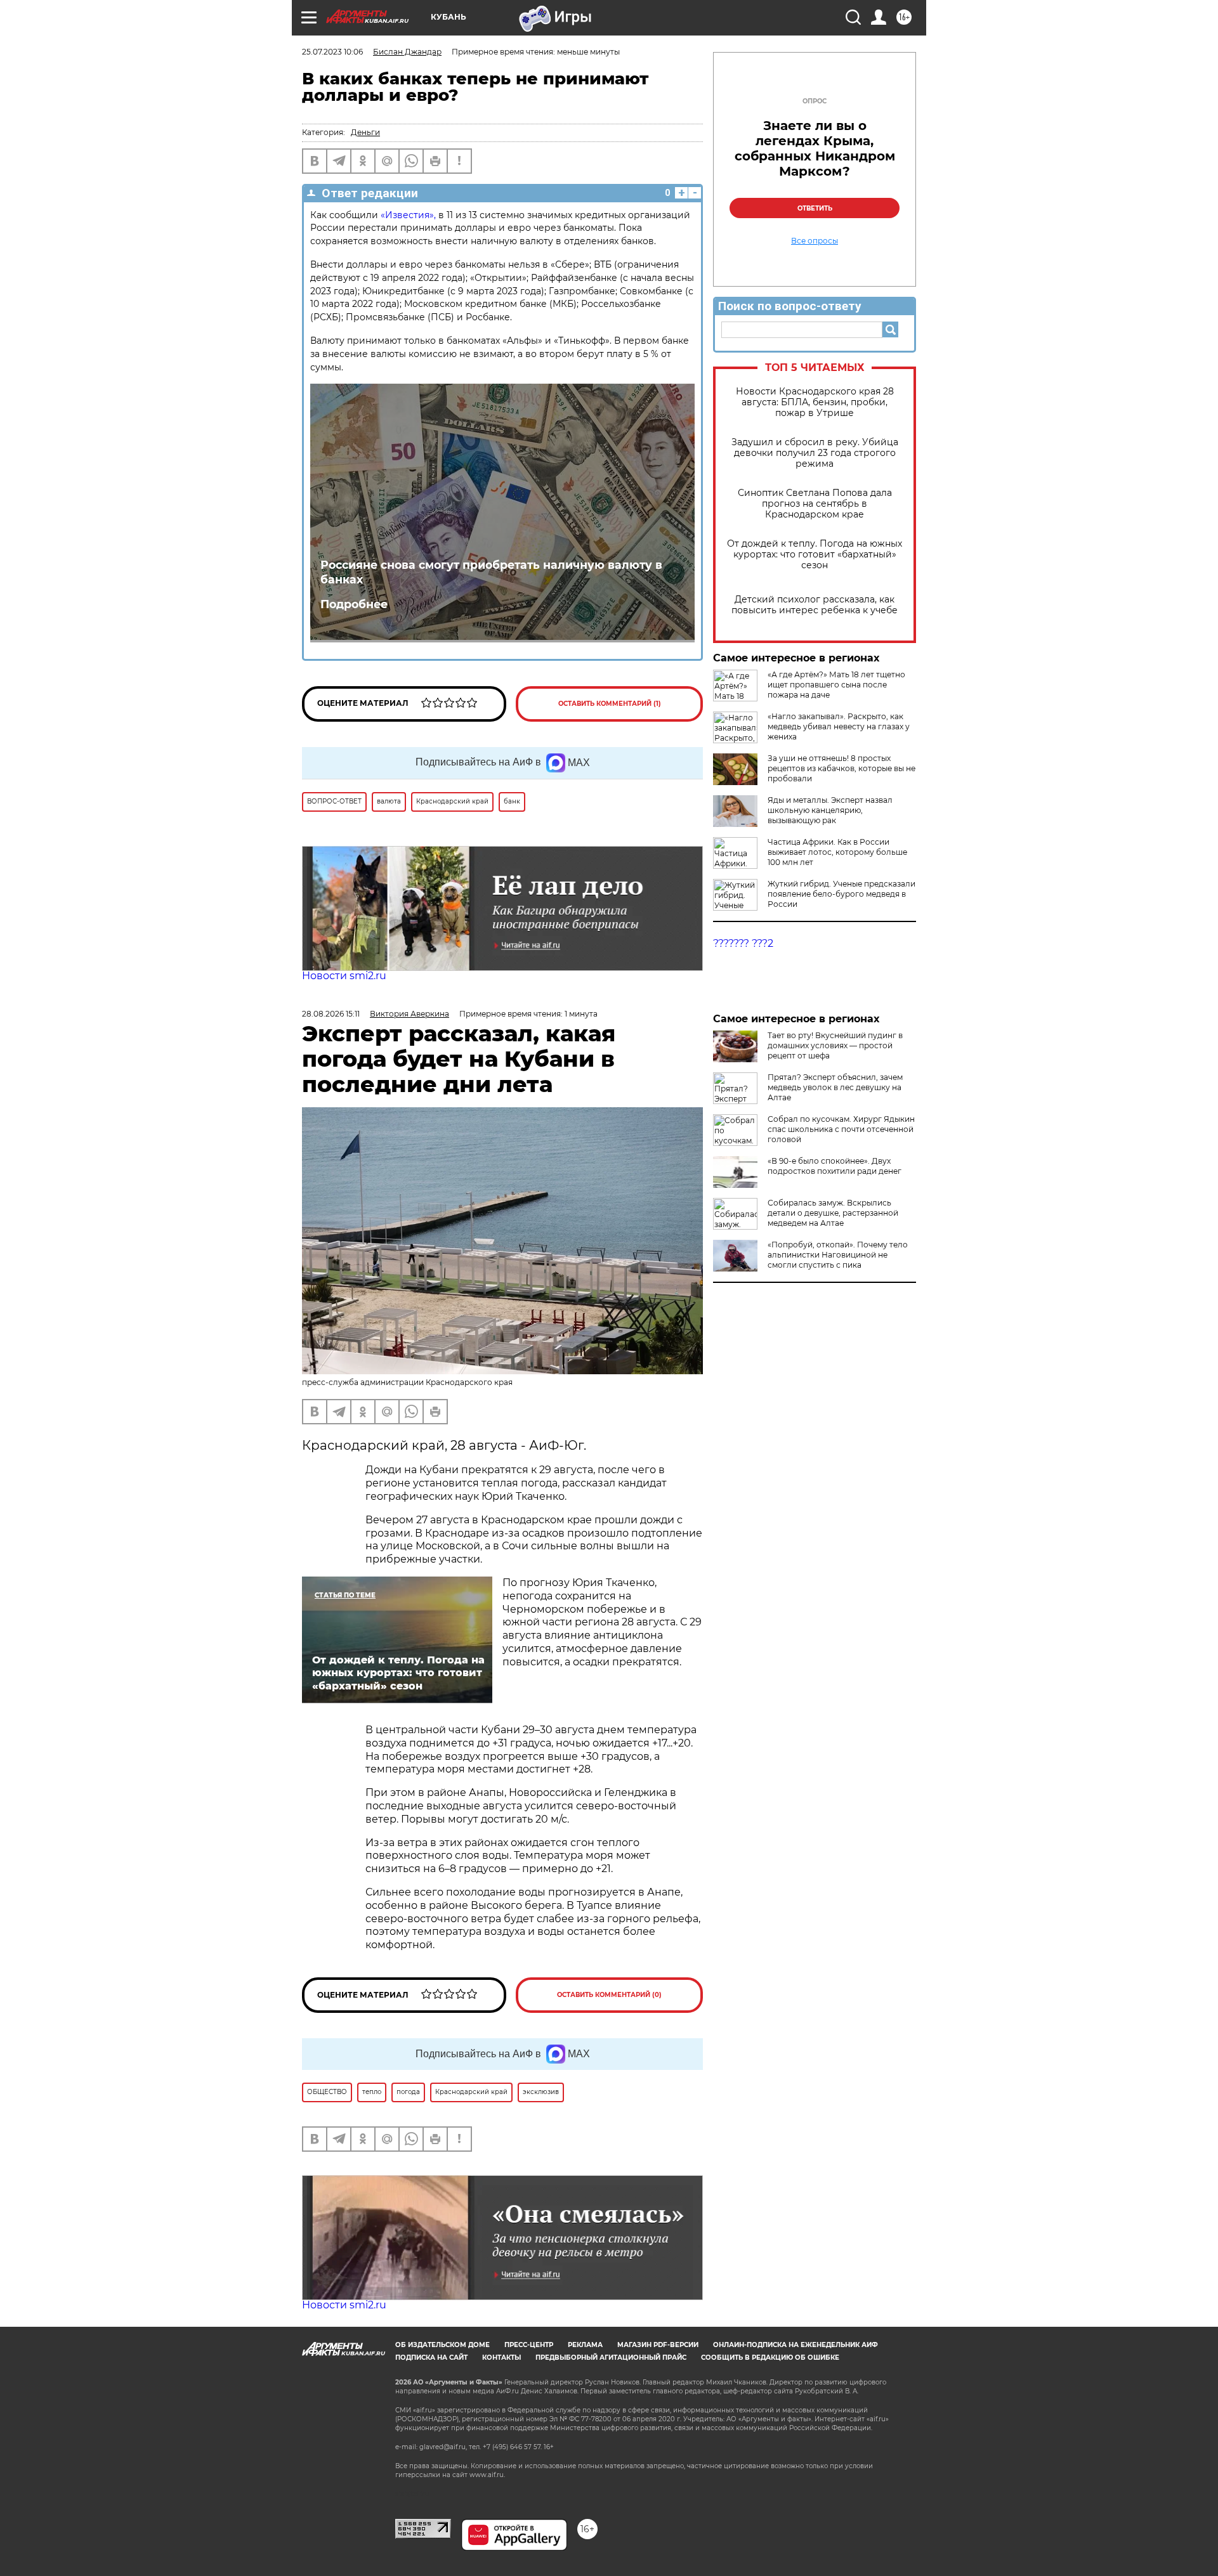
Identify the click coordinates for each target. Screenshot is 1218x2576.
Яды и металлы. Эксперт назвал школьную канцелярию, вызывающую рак (830, 810)
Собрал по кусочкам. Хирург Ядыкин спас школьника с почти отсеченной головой (841, 1129)
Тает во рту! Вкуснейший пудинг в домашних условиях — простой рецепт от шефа (835, 1045)
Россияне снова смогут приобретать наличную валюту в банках (491, 572)
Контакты (501, 2358)
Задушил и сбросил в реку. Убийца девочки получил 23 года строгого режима (815, 453)
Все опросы (815, 241)
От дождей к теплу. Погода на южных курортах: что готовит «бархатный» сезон (815, 555)
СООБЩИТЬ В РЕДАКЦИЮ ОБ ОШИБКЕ (770, 2358)
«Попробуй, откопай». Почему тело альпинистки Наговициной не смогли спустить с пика (838, 1255)
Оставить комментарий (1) (610, 704)
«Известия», (408, 215)
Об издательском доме (442, 2345)
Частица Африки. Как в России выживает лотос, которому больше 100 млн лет (837, 852)
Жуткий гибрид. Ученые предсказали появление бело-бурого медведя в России (841, 894)
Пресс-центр (529, 2345)
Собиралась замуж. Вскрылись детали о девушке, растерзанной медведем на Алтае (833, 1213)
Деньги (365, 132)
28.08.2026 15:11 (331, 1014)
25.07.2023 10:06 (332, 52)
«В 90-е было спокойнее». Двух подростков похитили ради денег (835, 1166)
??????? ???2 (743, 943)
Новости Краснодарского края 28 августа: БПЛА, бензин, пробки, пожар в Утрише (815, 402)
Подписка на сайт (431, 2358)
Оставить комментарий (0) (609, 1995)
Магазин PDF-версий (658, 2345)
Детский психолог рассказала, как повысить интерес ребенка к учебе (815, 605)
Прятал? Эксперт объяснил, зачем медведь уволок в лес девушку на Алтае (835, 1087)
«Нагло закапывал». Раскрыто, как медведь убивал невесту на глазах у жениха (839, 726)
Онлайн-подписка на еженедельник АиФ (796, 2345)
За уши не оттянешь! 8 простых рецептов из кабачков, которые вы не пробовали (841, 768)
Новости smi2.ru (344, 976)
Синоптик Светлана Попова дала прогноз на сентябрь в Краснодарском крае (815, 504)
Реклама (585, 2345)
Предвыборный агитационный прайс (611, 2358)
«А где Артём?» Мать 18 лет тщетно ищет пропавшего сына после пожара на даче (836, 685)
